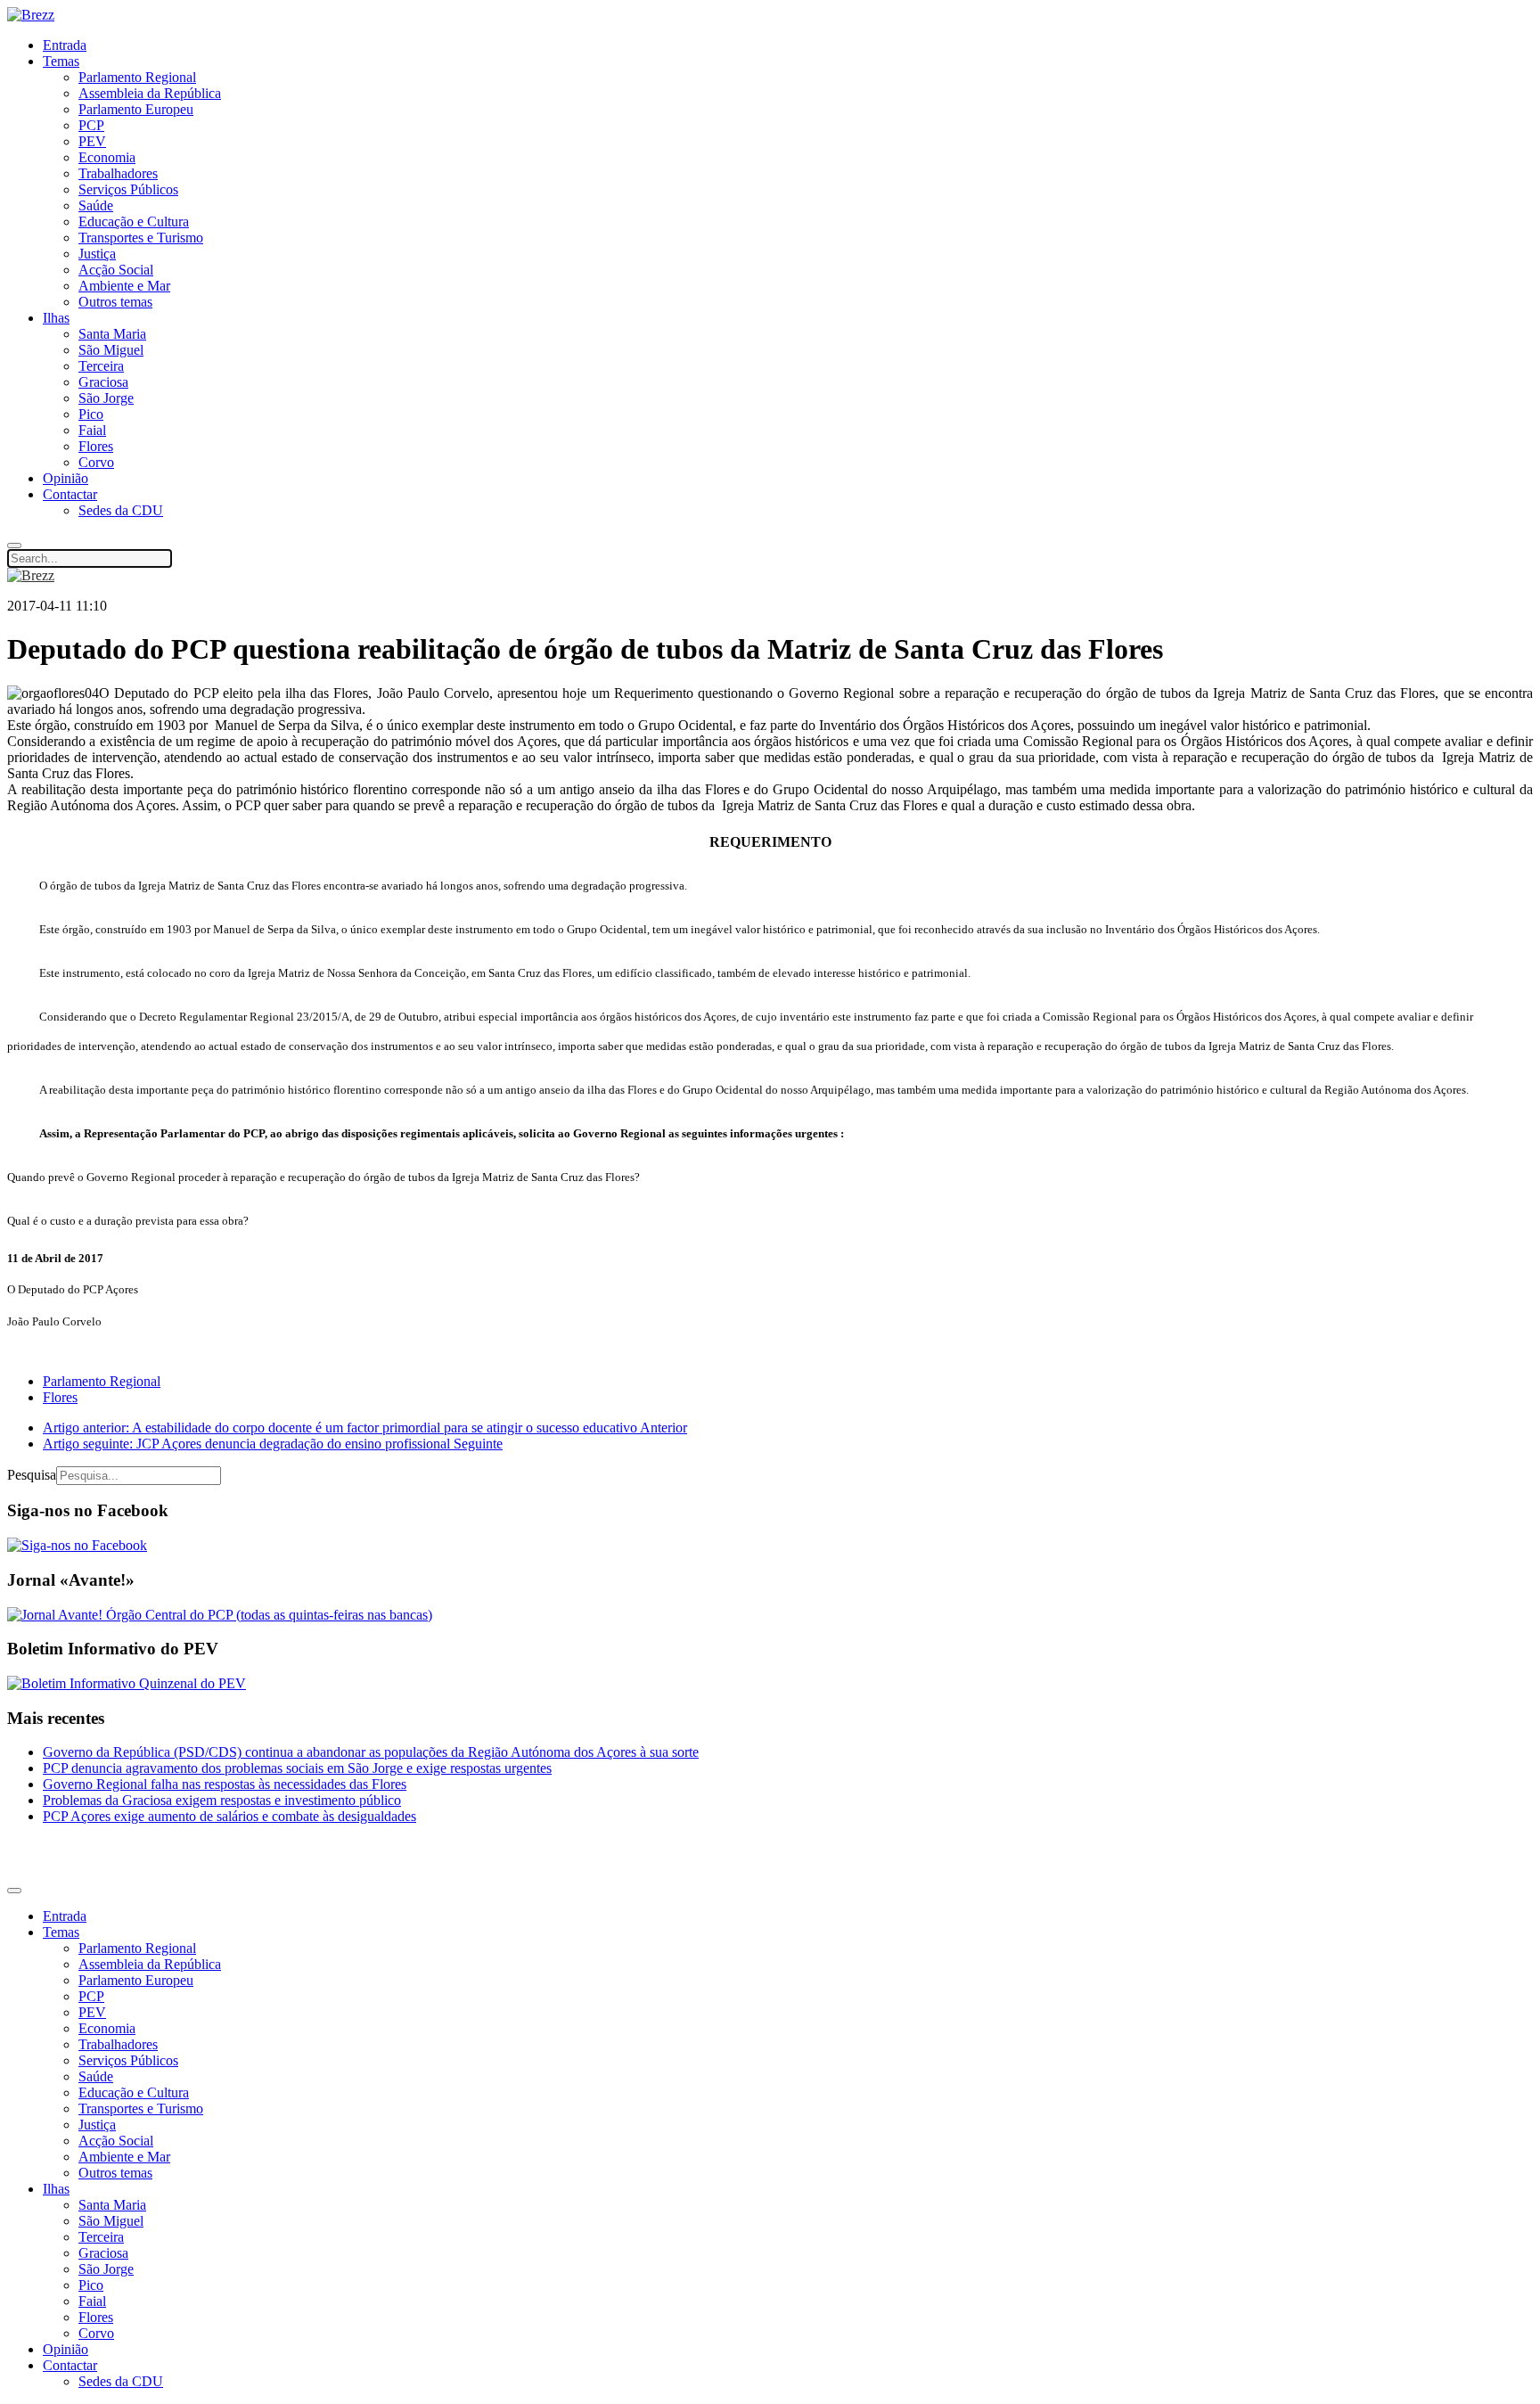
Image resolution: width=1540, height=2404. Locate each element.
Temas (61, 61)
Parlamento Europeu (136, 109)
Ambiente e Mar (124, 286)
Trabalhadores (118, 173)
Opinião (66, 478)
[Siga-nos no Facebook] (77, 1545)
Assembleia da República (150, 93)
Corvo (96, 462)
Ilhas (56, 318)
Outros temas (115, 302)
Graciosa (103, 382)
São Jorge (106, 398)
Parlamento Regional (137, 77)
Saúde (96, 205)
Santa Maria (112, 334)
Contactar (70, 494)
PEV (92, 141)
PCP (91, 125)
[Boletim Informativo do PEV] (127, 1683)
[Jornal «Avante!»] (220, 1615)
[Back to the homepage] (31, 15)
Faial (92, 430)
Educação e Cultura (134, 222)
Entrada (65, 45)
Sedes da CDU (121, 510)
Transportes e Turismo (141, 238)
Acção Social (116, 270)
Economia (107, 157)
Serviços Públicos (128, 189)
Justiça (97, 254)
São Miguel (111, 350)
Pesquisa (32, 1475)
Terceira (101, 366)
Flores (96, 446)
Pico (91, 414)
